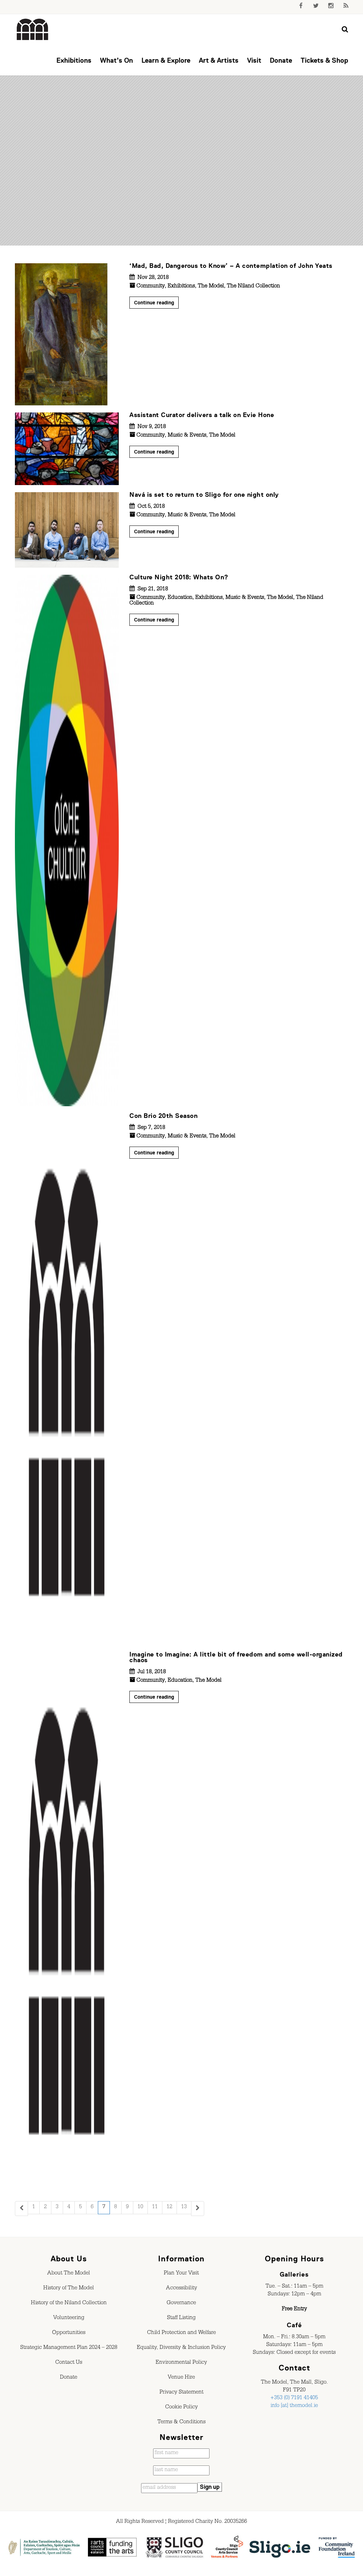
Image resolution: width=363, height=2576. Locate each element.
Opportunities (69, 2333)
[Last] (198, 2209)
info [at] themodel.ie (294, 2406)
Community (151, 287)
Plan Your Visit (181, 2274)
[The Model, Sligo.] (33, 30)
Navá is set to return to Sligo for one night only (204, 495)
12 (169, 2207)
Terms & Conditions (181, 2423)
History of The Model (69, 2289)
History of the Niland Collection (69, 2304)
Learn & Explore (166, 60)
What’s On (116, 60)
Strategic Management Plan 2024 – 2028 (69, 2348)
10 (140, 2207)
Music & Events (187, 436)
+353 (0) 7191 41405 (294, 2398)
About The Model (69, 2274)
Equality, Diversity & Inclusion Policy (181, 2348)
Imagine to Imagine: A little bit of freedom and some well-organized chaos (236, 1657)
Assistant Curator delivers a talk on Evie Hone (202, 415)
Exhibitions (74, 60)
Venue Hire (181, 2378)
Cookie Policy (181, 2408)
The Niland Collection (253, 287)
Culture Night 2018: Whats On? (179, 577)
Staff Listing (181, 2318)
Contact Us (69, 2363)
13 (184, 2207)
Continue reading (154, 303)
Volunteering (69, 2318)
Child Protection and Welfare (181, 2333)
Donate (281, 60)
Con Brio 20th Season (163, 1116)
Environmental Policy (181, 2363)
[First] (21, 2209)
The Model (211, 287)
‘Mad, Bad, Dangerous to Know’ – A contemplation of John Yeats (231, 266)
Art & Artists (219, 60)
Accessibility (181, 2289)
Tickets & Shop (324, 60)
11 (155, 2207)
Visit (254, 60)
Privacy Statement (181, 2393)
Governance (181, 2304)
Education (180, 598)
